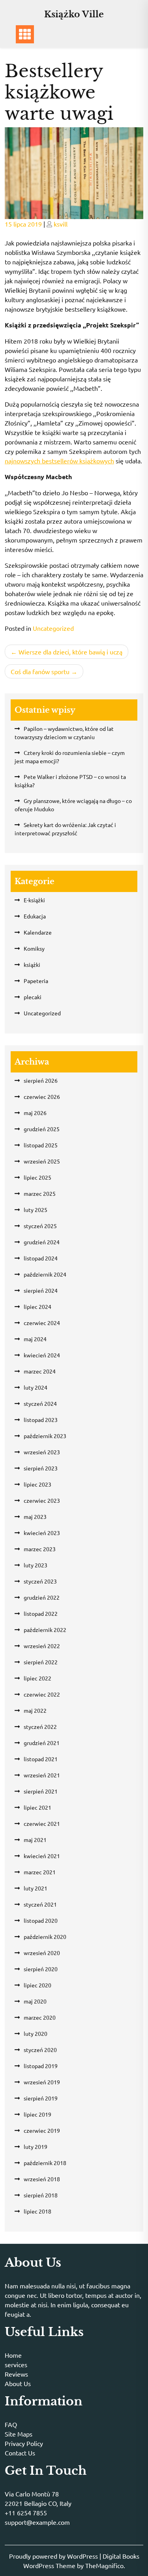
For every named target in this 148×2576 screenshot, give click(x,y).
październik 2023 (45, 1436)
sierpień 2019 (41, 2098)
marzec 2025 (40, 1193)
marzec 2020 (40, 2017)
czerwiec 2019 (42, 2130)
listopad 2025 (41, 1145)
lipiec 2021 (37, 1807)
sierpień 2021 (41, 1791)
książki (32, 965)
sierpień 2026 (41, 1080)
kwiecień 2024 (42, 1355)
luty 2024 (36, 1387)
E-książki (34, 900)
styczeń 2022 (40, 1727)
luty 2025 (36, 1210)
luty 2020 (36, 2033)
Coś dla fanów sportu (40, 671)
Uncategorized (53, 628)
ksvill (61, 224)
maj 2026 (35, 1113)
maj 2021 (35, 1840)
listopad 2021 (41, 1759)
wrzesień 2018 (42, 2179)
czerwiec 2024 (42, 1323)
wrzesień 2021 (42, 1775)
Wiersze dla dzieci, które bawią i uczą (70, 652)
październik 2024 (45, 1274)
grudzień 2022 (42, 1597)
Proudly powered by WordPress (54, 2556)
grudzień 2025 (42, 1129)
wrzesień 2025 (42, 1161)
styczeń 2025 (40, 1226)
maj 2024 (35, 1339)
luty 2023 (36, 1565)
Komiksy (34, 948)
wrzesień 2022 (42, 1646)
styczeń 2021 (40, 1904)
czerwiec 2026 (42, 1097)
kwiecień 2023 (42, 1533)
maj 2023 (35, 1517)
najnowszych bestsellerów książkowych (59, 461)
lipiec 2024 (37, 1307)
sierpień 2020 (41, 1969)
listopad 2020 (41, 1920)
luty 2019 (36, 2147)
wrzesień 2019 (42, 2082)
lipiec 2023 (37, 1484)
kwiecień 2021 (42, 1856)
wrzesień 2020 (42, 1953)
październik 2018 (45, 2163)
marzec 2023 (40, 1549)
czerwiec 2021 (42, 1823)
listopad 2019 (41, 2066)
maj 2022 (35, 1710)
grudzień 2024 (42, 1242)
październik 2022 (45, 1630)
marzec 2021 (40, 1872)
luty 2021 (36, 1888)
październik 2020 (45, 1937)
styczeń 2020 (40, 2050)
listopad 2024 (41, 1258)
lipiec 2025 (37, 1177)
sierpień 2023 (41, 1468)
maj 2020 (35, 2001)
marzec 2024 (40, 1371)
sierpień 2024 (41, 1290)
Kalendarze (38, 932)
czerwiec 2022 (42, 1694)
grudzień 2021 (42, 1743)
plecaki (33, 997)
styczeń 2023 (40, 1581)
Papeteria (36, 981)
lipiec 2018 (37, 2211)
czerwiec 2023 (42, 1500)
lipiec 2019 (37, 2114)
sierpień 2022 (41, 1662)
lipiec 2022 (37, 1678)
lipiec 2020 (37, 1985)
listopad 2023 (41, 1420)
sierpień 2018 (41, 2195)
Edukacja (35, 916)
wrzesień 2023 (42, 1452)
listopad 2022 (41, 1613)
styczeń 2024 (40, 1403)
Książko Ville (74, 14)
